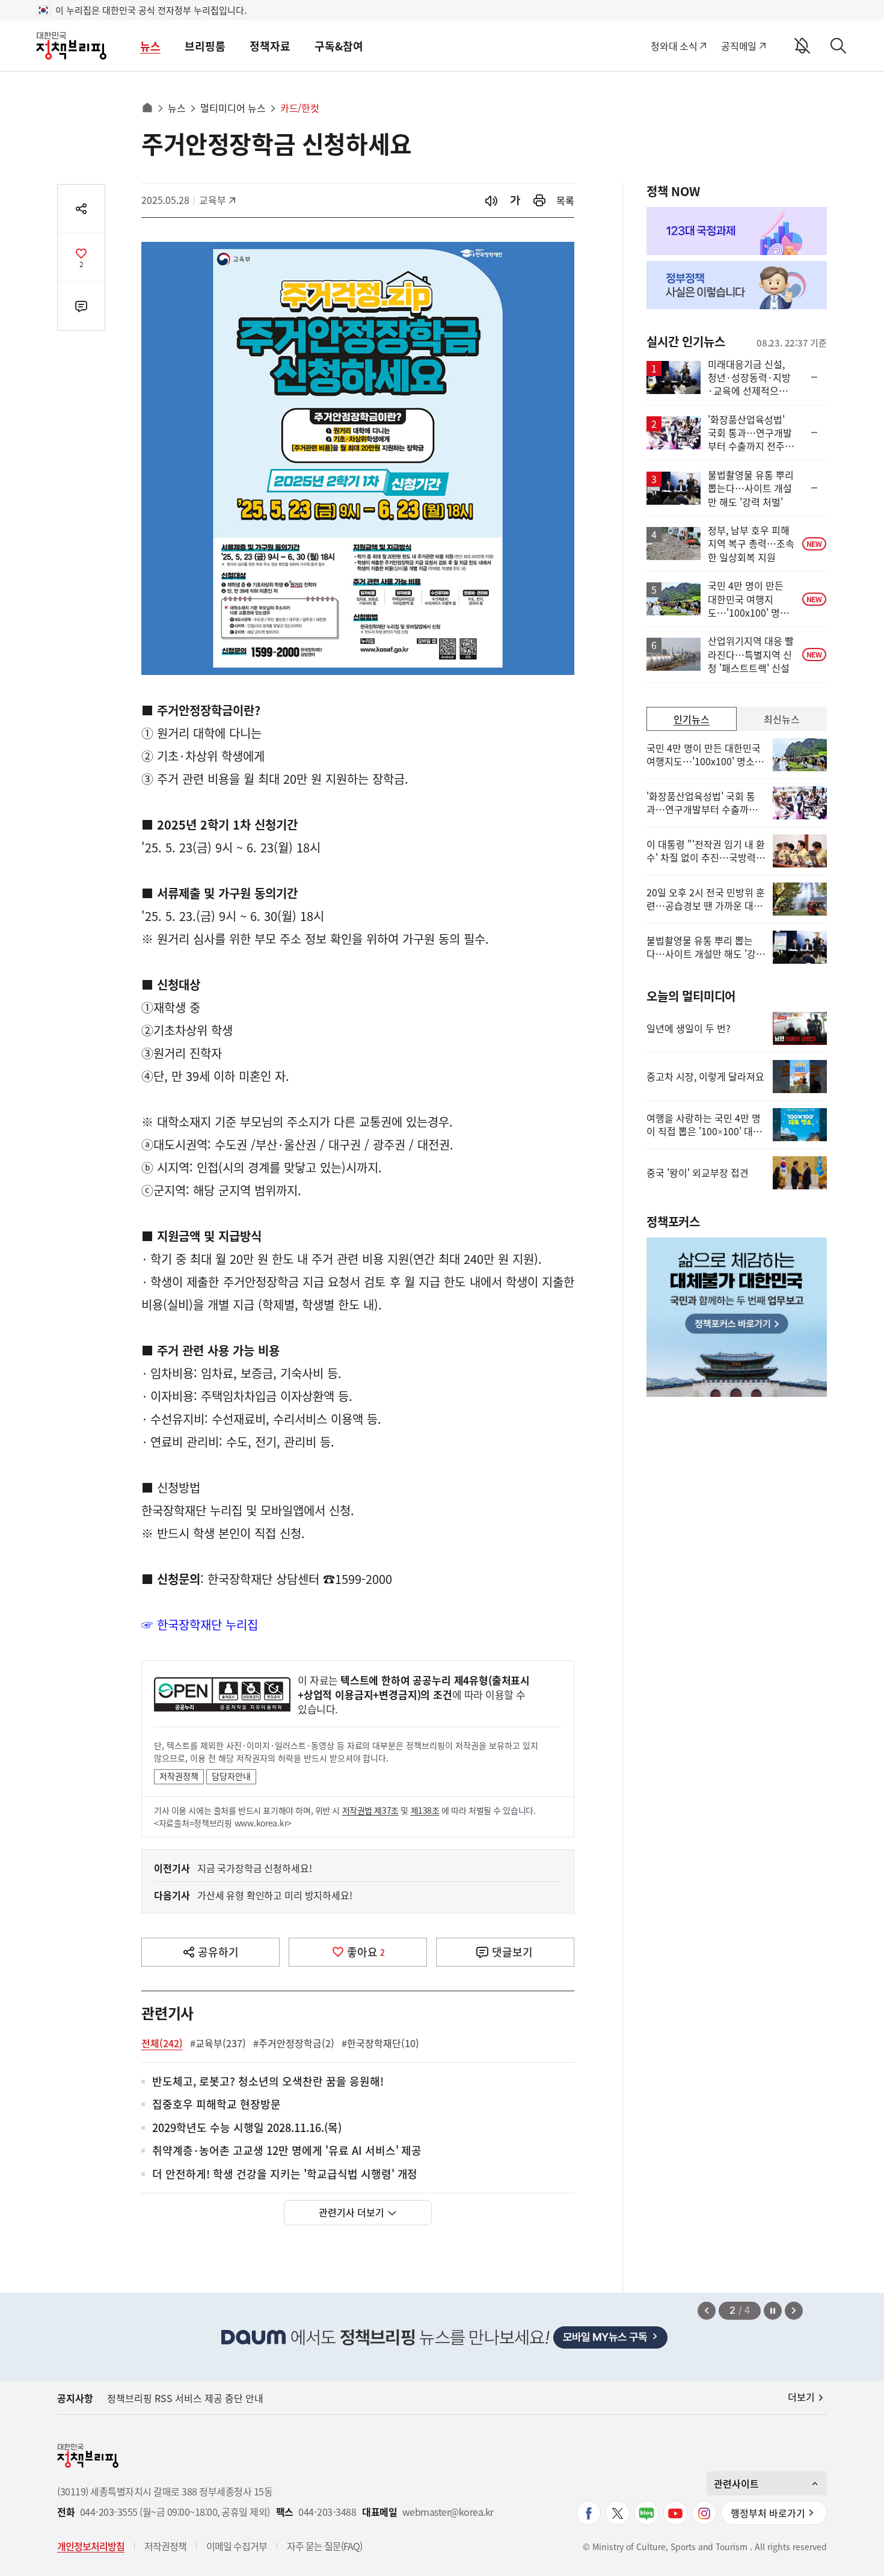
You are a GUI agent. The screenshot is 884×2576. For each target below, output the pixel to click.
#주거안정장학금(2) (294, 2043)
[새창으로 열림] (539, 201)
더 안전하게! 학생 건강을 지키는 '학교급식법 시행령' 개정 (285, 2174)
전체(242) (162, 2043)
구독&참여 (339, 46)
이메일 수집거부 (237, 2546)
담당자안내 (231, 1776)
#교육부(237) (218, 2043)
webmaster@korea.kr (448, 2512)
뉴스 (150, 46)
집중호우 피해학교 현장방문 (216, 2105)
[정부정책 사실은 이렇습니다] (737, 285)
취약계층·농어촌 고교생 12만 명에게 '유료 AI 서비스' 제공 (287, 2151)
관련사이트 (736, 2483)
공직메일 (739, 46)
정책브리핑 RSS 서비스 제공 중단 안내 (185, 2398)
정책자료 (270, 46)
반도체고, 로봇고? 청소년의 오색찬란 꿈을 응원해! (268, 2082)
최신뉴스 (782, 719)
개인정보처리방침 (91, 2546)
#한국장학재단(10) (380, 2043)
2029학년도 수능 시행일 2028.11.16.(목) (247, 2128)
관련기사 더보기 (351, 2212)
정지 (773, 2311)
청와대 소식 (674, 46)
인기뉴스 (692, 719)
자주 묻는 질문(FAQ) (324, 2546)
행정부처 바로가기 (768, 2513)
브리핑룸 (205, 46)
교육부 (219, 200)
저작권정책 (179, 1776)
